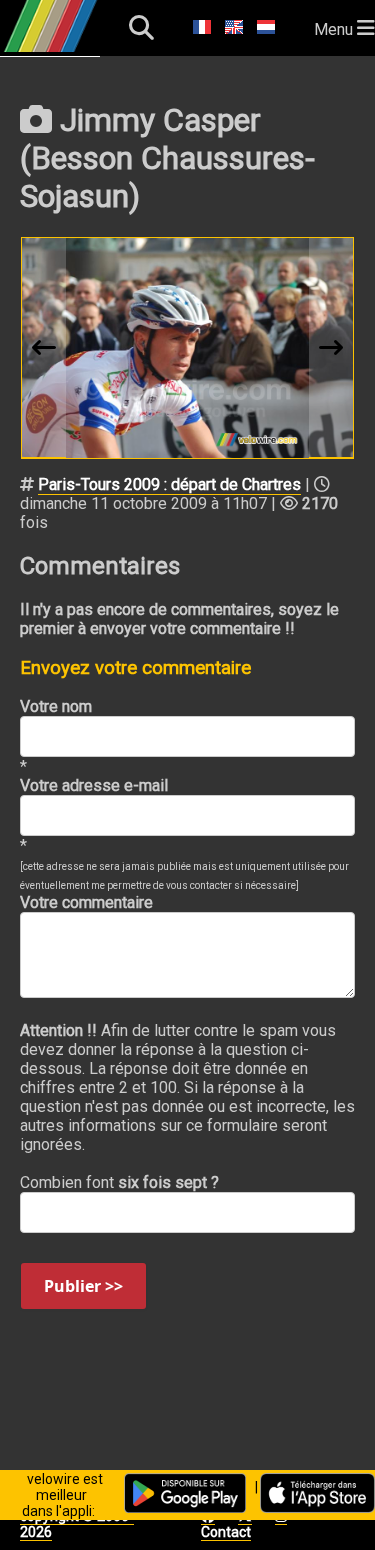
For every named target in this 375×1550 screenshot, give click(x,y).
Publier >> (83, 1286)
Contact (226, 1532)
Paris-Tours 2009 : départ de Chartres (169, 484)
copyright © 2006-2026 (77, 1524)
